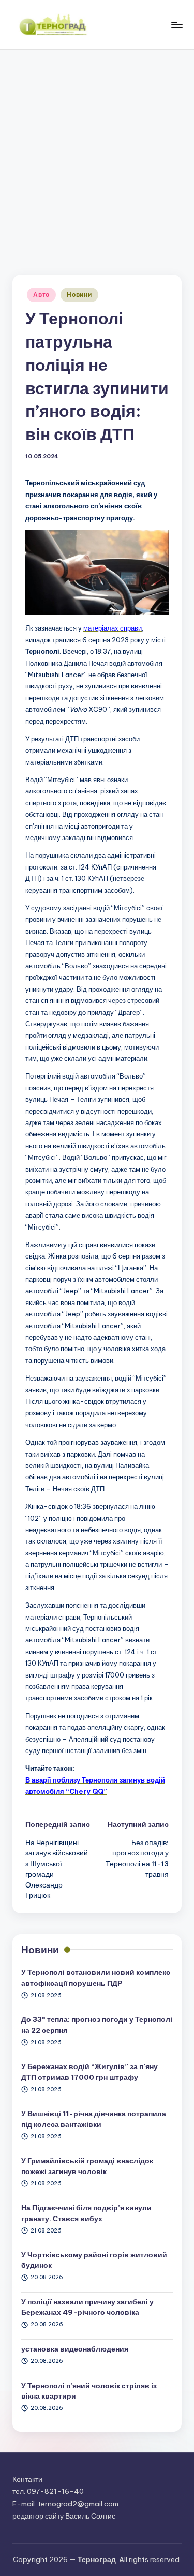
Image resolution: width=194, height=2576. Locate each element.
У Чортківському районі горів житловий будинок (94, 2260)
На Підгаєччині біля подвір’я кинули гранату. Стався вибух (86, 2213)
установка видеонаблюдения (75, 2349)
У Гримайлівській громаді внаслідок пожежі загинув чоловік (87, 2166)
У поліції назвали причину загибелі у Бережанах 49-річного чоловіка (87, 2307)
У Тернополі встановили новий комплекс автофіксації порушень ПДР (96, 1978)
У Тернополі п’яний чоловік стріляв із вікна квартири (89, 2391)
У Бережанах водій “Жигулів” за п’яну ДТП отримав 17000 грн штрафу (89, 2072)
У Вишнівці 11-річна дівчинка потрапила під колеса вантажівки (94, 2119)
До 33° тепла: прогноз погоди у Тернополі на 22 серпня (97, 2025)
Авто (41, 295)
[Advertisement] (97, 152)
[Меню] (176, 25)
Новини (79, 295)
